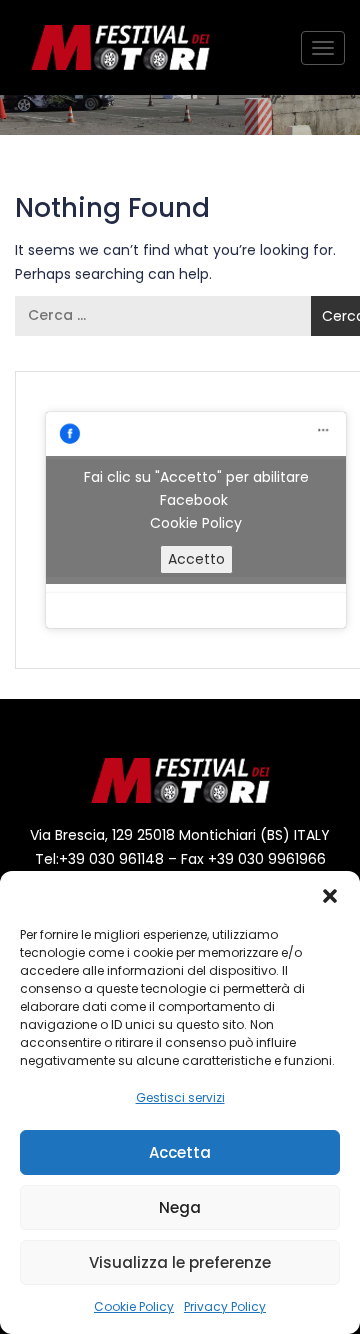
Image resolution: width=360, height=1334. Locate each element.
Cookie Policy (134, 1306)
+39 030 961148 (111, 859)
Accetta (180, 1152)
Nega (180, 1207)
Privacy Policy (225, 1306)
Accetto (196, 559)
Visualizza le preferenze (180, 1262)
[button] (330, 896)
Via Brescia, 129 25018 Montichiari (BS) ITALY (180, 835)
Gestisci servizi (180, 1097)
